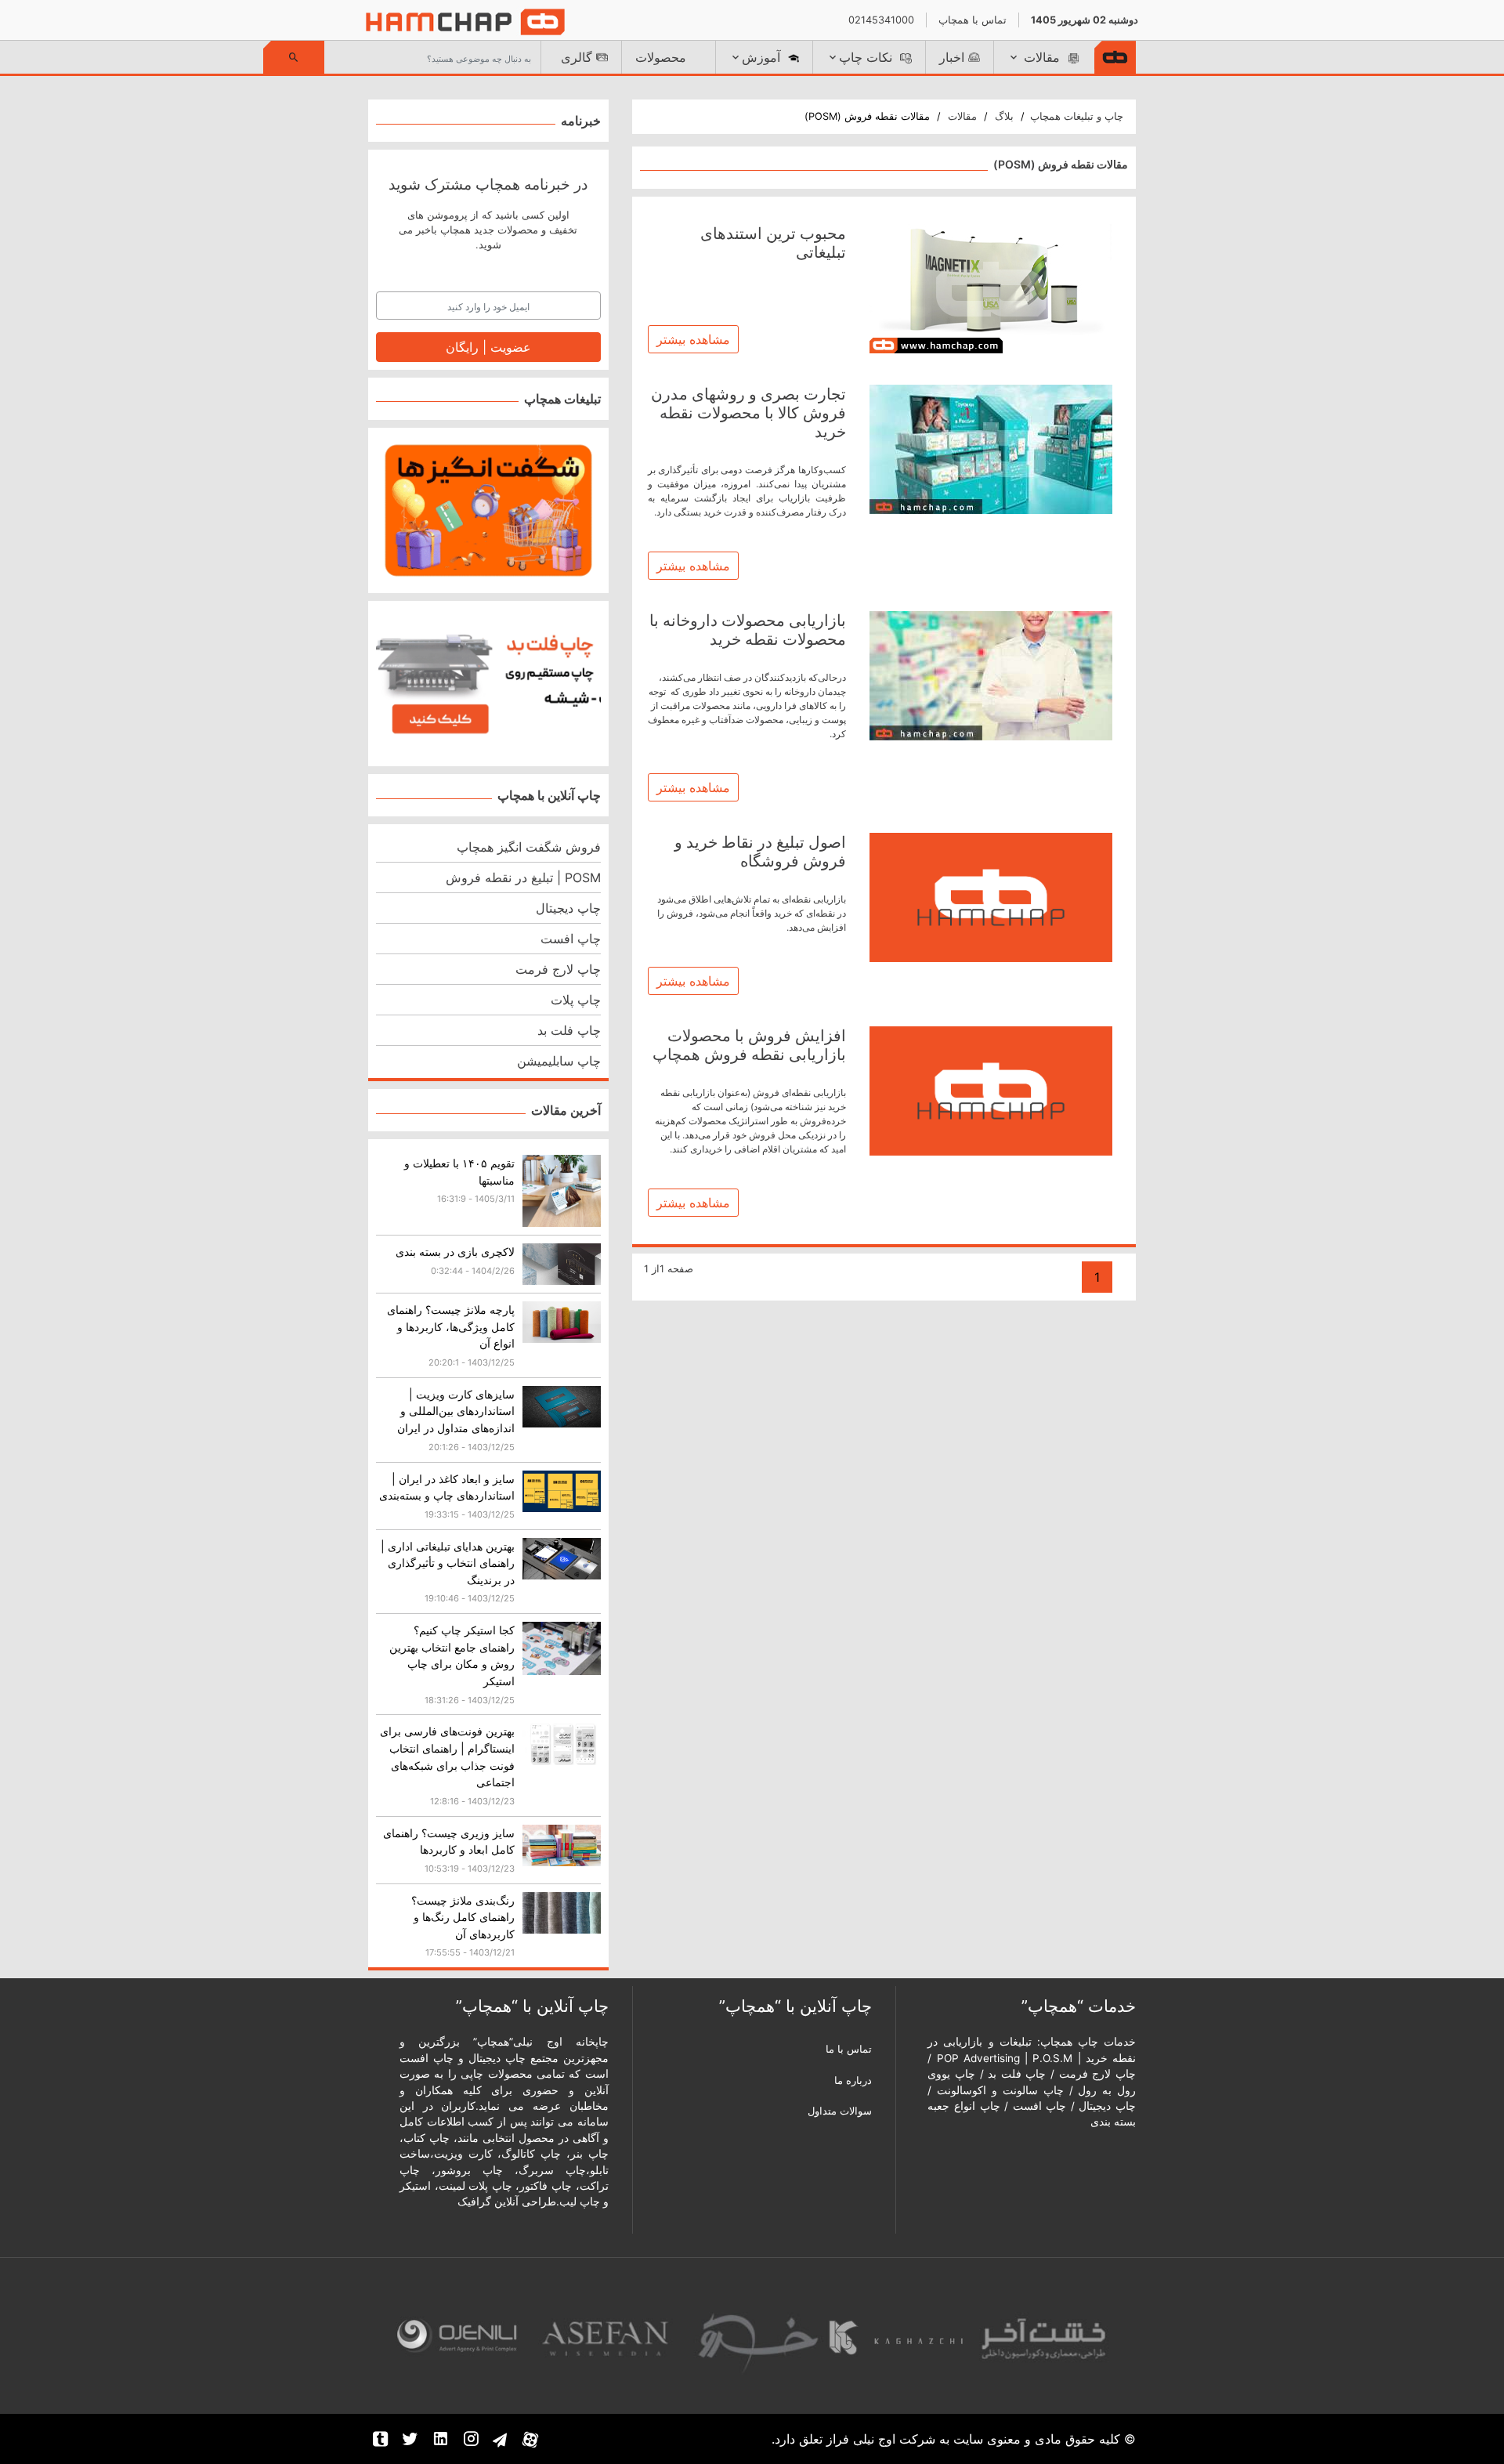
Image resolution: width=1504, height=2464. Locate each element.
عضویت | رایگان (488, 347)
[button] (1043, 57)
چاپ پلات (576, 1000)
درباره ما (853, 2080)
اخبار (952, 57)
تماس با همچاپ (973, 20)
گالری (577, 57)
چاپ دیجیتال (568, 908)
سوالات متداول (840, 2111)
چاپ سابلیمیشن (559, 1061)
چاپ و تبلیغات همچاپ (1077, 116)
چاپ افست (571, 939)
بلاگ (1004, 116)
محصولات (661, 57)
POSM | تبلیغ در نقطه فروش (523, 877)
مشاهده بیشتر (693, 339)
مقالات (962, 116)
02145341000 (881, 20)
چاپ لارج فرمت (558, 969)
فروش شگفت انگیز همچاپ (529, 847)
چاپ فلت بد (569, 1030)
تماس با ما (849, 2049)
